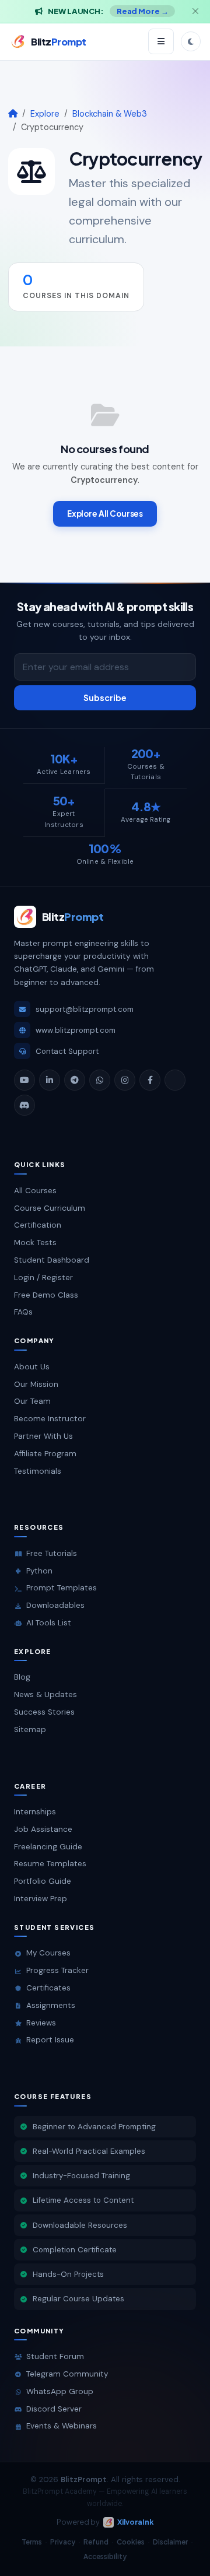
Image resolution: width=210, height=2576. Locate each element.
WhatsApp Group (60, 2391)
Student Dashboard (52, 1260)
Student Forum (55, 2356)
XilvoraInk (136, 2522)
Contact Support (67, 1051)
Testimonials (38, 1471)
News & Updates (45, 1694)
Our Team (32, 1401)
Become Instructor (50, 1419)
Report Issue (50, 2040)
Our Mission (36, 1384)
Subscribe (105, 698)
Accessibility (105, 2556)
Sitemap (30, 1729)
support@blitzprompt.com (85, 1009)
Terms (32, 2542)
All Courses (35, 1191)
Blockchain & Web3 (110, 114)
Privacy (63, 2542)
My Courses (48, 1953)
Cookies (131, 2542)
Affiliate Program (45, 1454)
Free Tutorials (52, 1553)
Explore (45, 114)
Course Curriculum (50, 1208)
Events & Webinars (62, 2426)
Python (39, 1571)
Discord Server (54, 2409)
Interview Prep (41, 1899)
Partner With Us (43, 1436)
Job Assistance (43, 1829)
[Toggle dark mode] (191, 41)
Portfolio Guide (43, 1881)
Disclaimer (170, 2542)
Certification (38, 1225)
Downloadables (55, 1605)
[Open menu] (161, 41)
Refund (96, 2542)
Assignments (51, 2005)
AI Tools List (49, 1623)
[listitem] (24, 1080)
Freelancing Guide (48, 1847)
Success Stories (44, 1712)
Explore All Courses (105, 514)
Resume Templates (50, 1864)
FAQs (23, 1312)
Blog (22, 1677)
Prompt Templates (62, 1588)
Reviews (41, 2023)
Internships (35, 1812)
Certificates (48, 1988)
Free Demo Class (46, 1295)
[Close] (195, 11)
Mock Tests (35, 1243)
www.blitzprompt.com (76, 1030)
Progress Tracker (57, 1970)
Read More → (143, 11)
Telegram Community (67, 2374)
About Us (32, 1367)
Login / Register (43, 1278)
